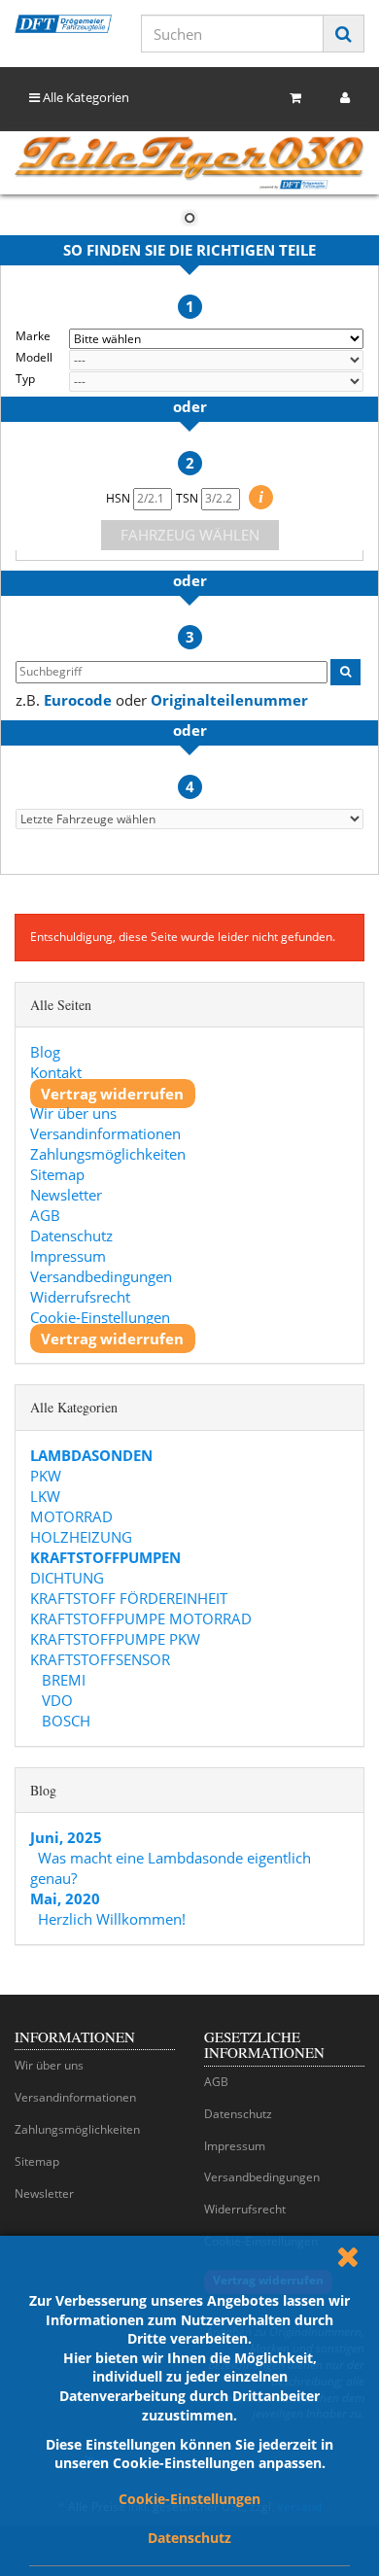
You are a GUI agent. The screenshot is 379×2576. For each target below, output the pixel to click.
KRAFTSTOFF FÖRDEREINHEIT (129, 1598)
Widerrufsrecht (80, 1297)
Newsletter (66, 1195)
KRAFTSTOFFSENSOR (100, 1659)
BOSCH (64, 1721)
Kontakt (56, 1072)
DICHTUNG (67, 1578)
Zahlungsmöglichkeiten (108, 1154)
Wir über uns (73, 1113)
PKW (46, 1476)
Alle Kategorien (85, 97)
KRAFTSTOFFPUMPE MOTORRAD (141, 1619)
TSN (189, 498)
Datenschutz (189, 2538)
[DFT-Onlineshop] (63, 24)
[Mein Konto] (345, 98)
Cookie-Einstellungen (189, 2499)
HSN (120, 498)
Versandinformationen (105, 1133)
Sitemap (57, 1174)
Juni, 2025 (66, 1837)
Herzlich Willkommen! (112, 1919)
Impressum (68, 1256)
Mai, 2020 (65, 1898)
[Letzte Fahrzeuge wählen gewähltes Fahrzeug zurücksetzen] (189, 819)
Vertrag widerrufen (112, 1093)
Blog (45, 1052)
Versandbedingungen (101, 1276)
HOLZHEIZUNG (81, 1537)
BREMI (62, 1680)
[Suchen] (344, 34)
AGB (45, 1215)
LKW (45, 1496)
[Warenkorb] (295, 98)
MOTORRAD (71, 1516)
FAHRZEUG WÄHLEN (190, 535)
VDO (55, 1700)
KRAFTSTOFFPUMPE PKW (115, 1639)
